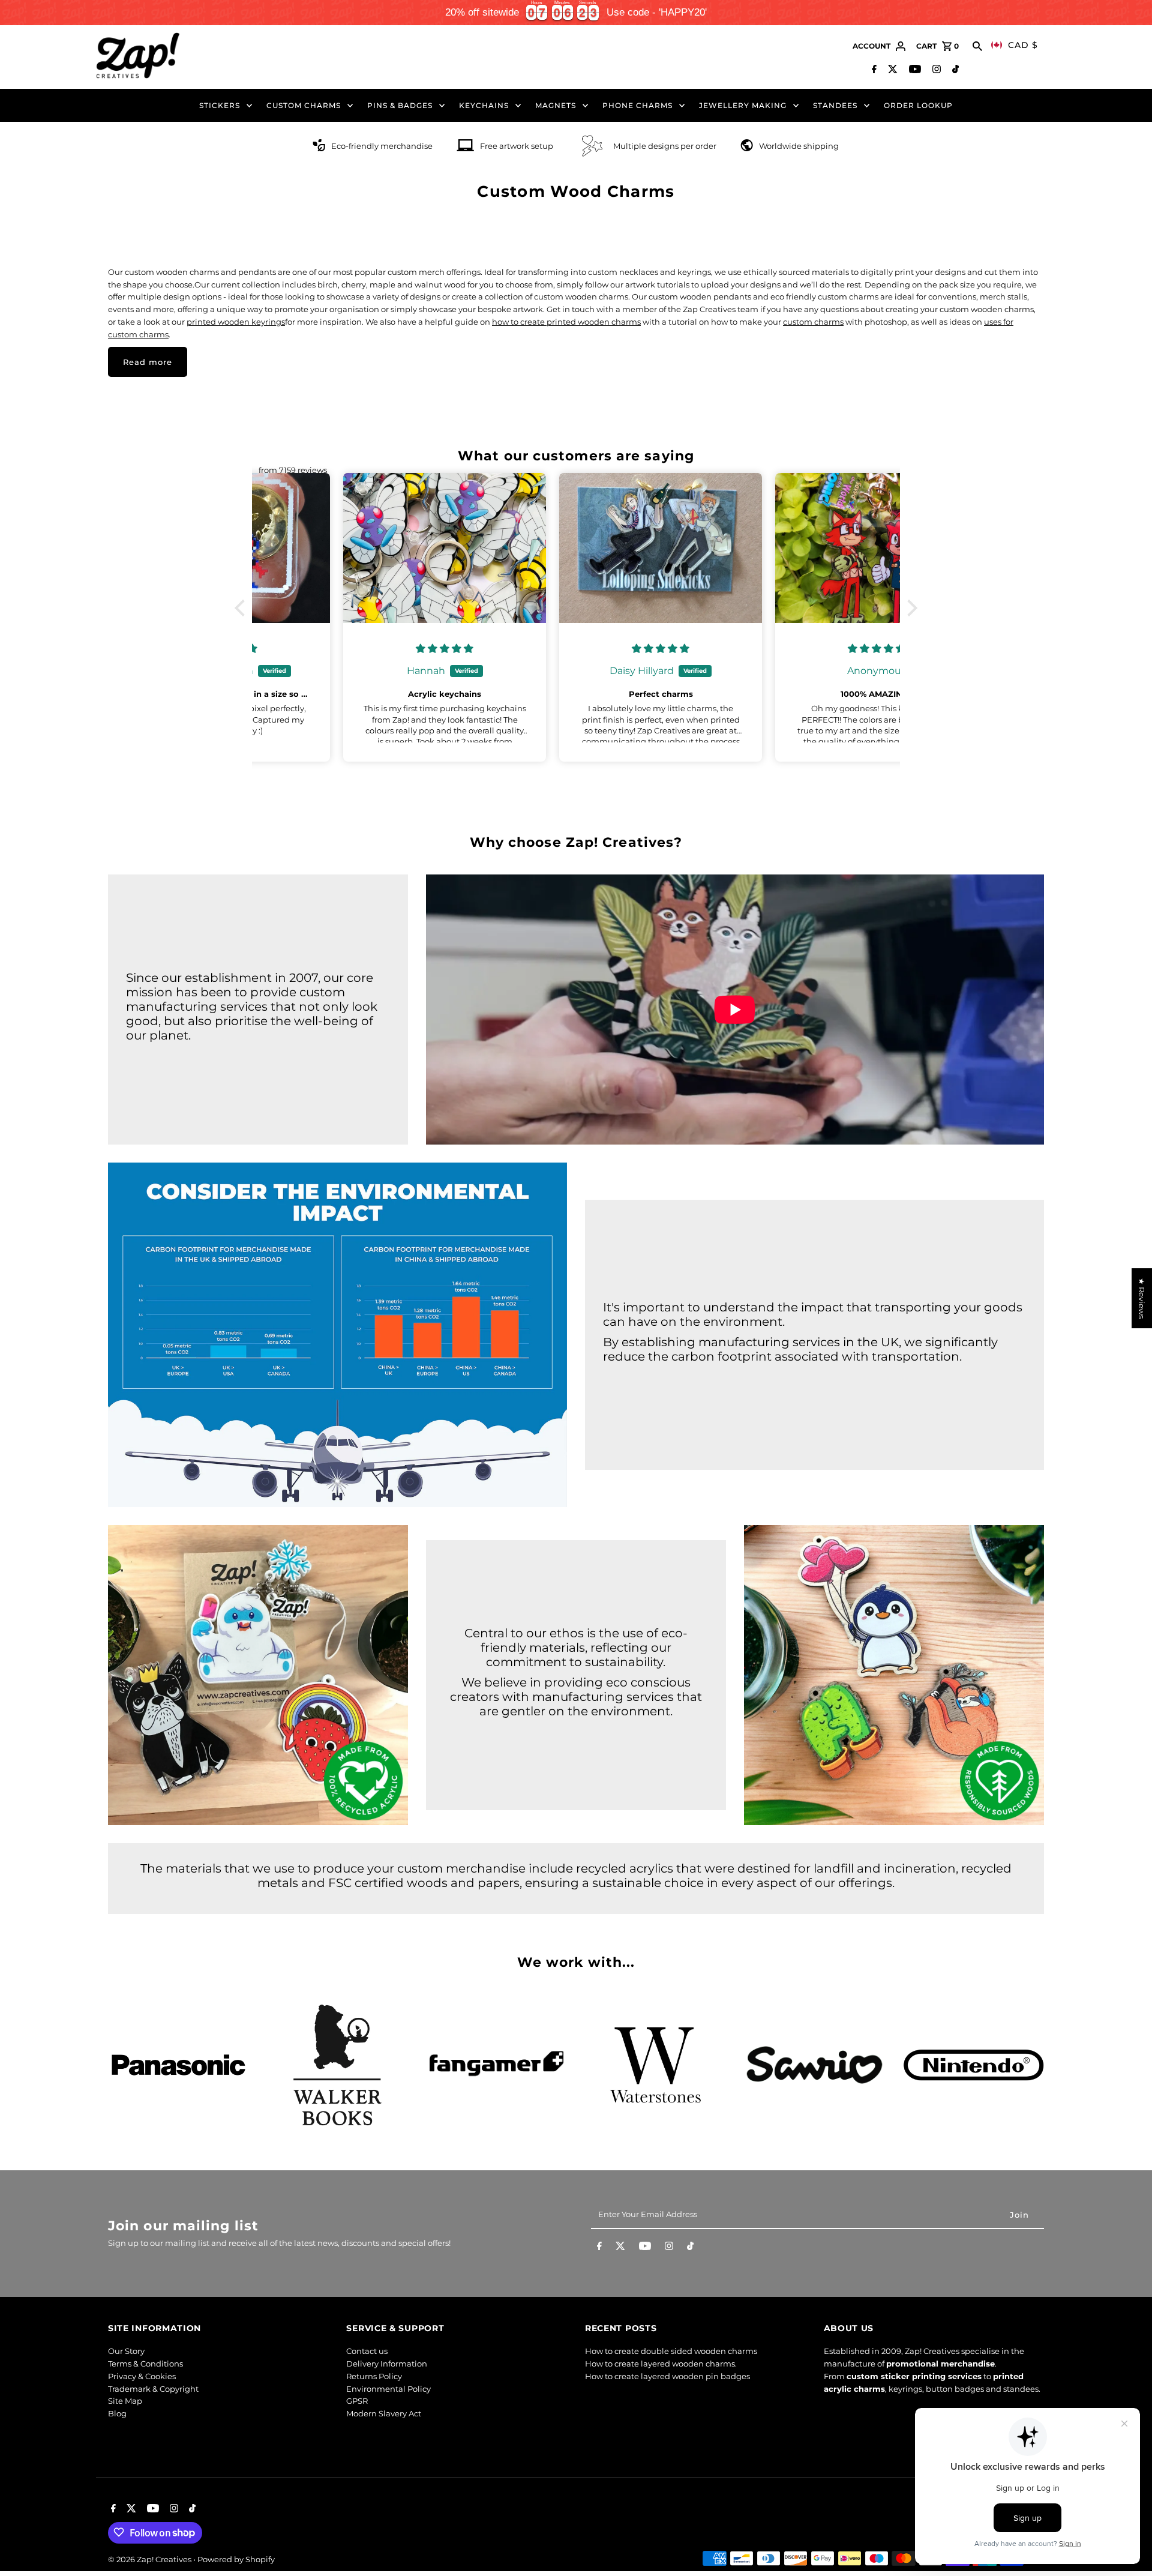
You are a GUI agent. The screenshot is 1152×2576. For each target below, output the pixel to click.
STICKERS (220, 105)
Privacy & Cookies (142, 2376)
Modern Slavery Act (384, 2414)
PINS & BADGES (400, 105)
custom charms (813, 322)
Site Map (125, 2401)
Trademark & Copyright (153, 2389)
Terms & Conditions (145, 2364)
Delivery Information (387, 2364)
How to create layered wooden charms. (661, 2364)
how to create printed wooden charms (566, 322)
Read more (148, 362)
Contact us (367, 2352)
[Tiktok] (954, 70)
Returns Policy (374, 2376)
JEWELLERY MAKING (743, 105)
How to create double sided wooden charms (671, 2352)
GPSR (357, 2401)
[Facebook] (873, 70)
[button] (243, 608)
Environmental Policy (388, 2389)
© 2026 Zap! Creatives (151, 2559)
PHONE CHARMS (637, 105)
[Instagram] (935, 70)
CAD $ (1023, 45)
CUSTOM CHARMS (304, 105)
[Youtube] (913, 70)
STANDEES (835, 105)
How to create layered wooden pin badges (667, 2376)
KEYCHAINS (484, 105)
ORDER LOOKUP (918, 105)
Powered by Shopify (236, 2559)
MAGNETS (556, 105)
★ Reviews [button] (1142, 1298)
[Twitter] (891, 70)
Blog (117, 2414)
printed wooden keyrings (236, 322)
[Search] (977, 46)
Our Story (126, 2352)
